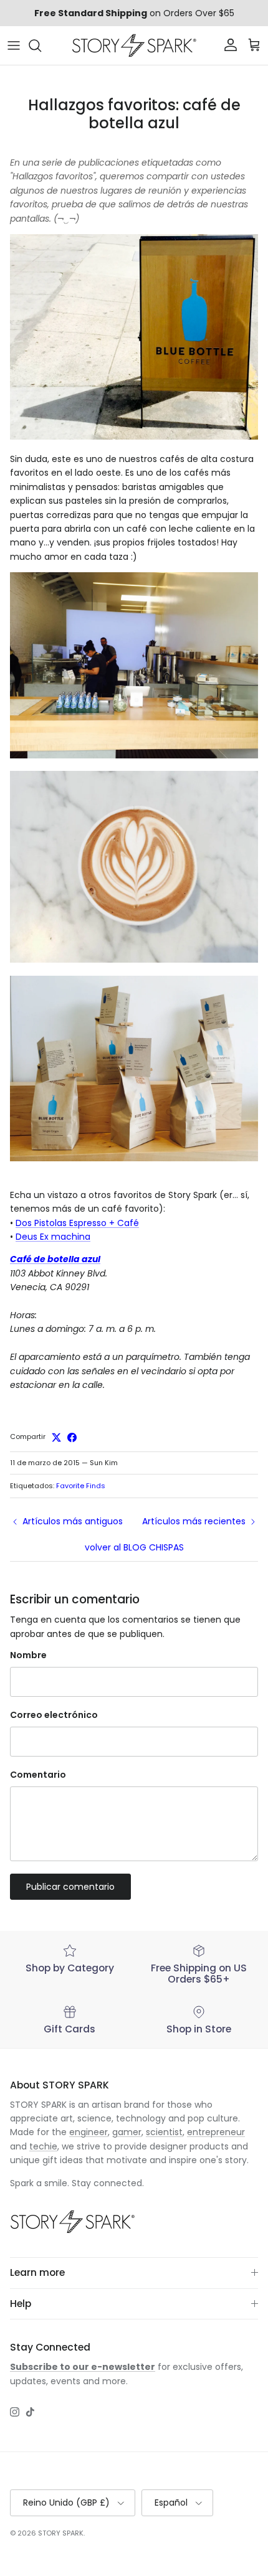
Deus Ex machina (53, 1237)
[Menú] (14, 45)
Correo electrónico (54, 1715)
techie (43, 2146)
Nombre (28, 1655)
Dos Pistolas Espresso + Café (77, 1223)
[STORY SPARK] (134, 45)
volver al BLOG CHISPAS (134, 1547)
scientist (164, 2132)
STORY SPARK (61, 2533)
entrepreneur (216, 2132)
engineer (89, 2132)
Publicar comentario (70, 1887)
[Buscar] (41, 45)
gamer (127, 2132)
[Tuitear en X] (56, 1437)
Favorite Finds (81, 1486)
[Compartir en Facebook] (72, 1437)
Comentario (38, 1775)
